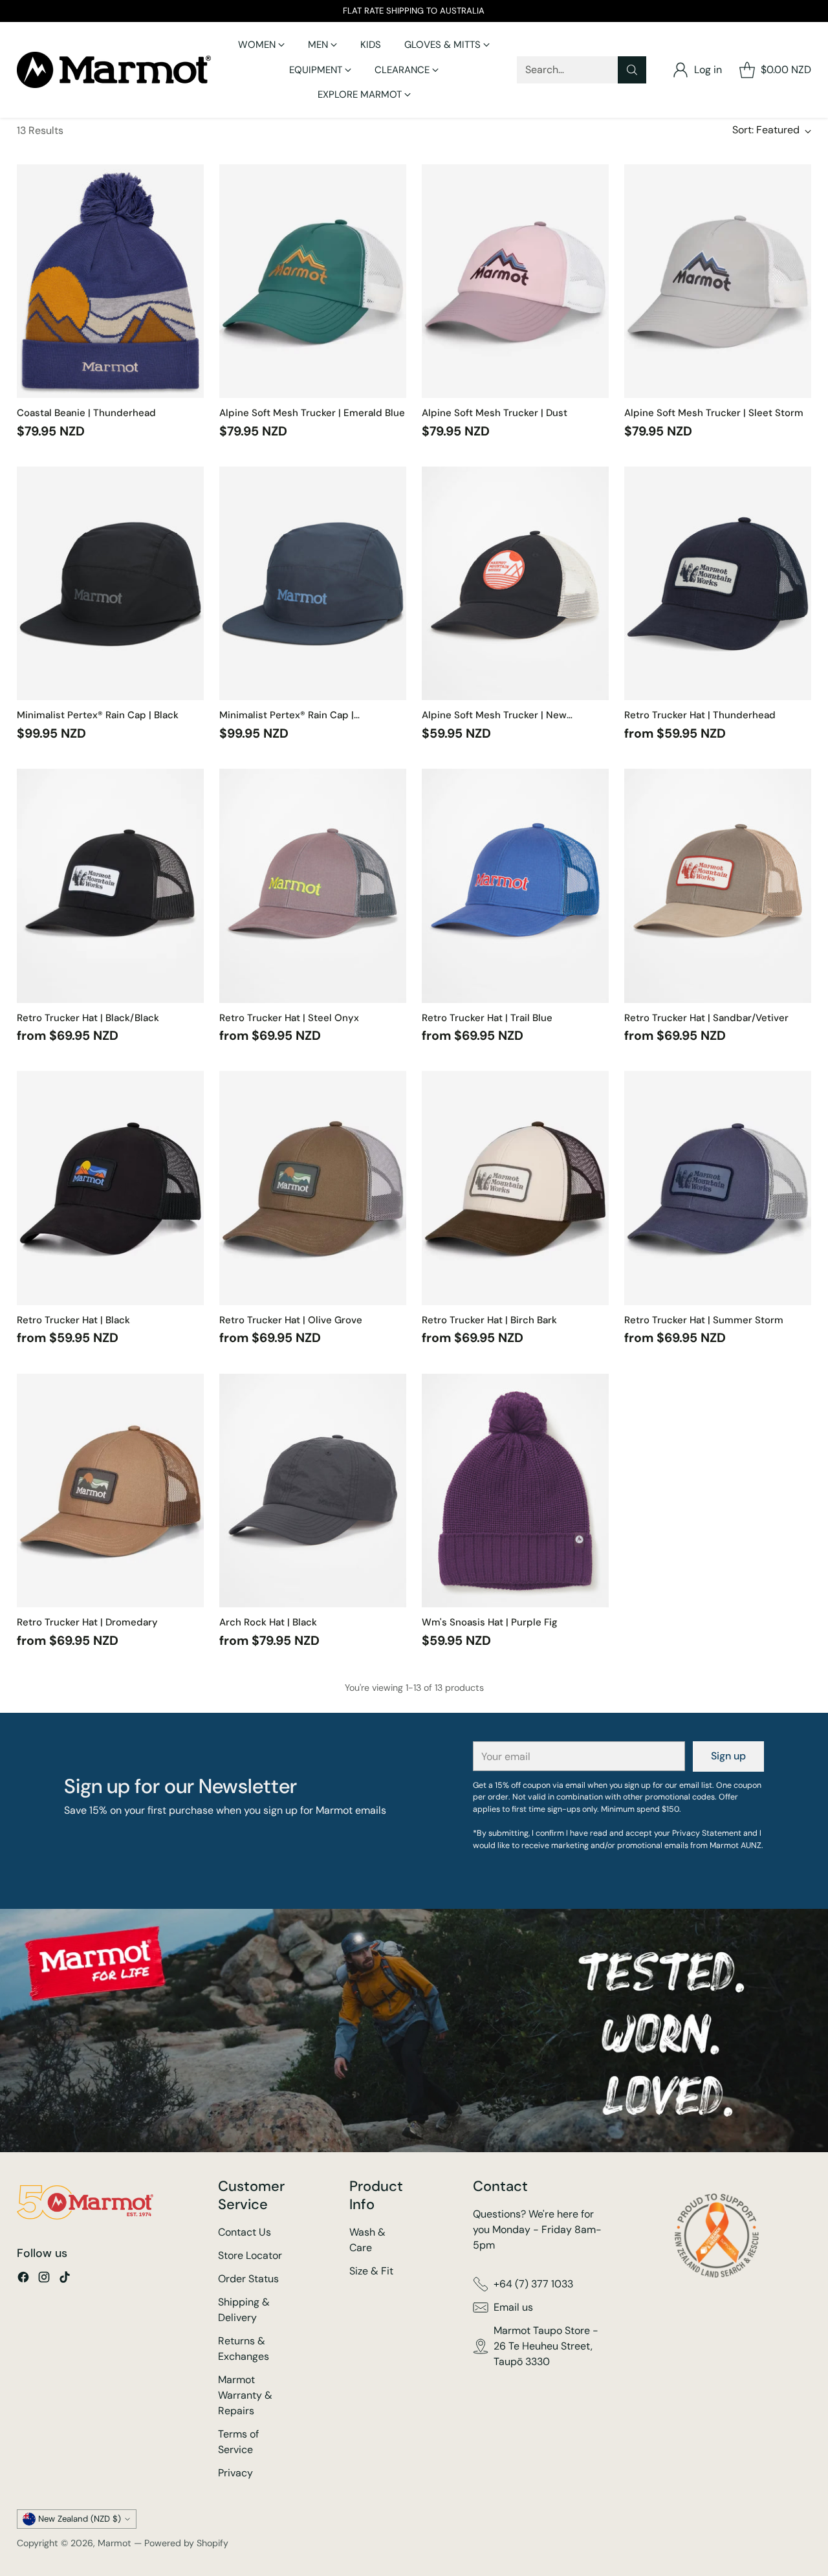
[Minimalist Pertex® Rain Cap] (110, 584)
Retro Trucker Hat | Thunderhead (700, 715)
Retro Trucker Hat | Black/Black (88, 1018)
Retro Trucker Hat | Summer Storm (704, 1320)
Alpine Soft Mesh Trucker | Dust (495, 413)
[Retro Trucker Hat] (718, 584)
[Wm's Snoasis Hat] (515, 1491)
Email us (513, 2307)
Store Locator (250, 2255)
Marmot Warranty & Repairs (245, 2395)
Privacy (235, 2473)
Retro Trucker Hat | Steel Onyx (289, 1018)
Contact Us (245, 2232)
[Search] (632, 70)
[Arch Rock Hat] (313, 1491)
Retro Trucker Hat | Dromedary (87, 1622)
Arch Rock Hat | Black (268, 1622)
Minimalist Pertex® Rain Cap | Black (98, 715)
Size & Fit (371, 2271)
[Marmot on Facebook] (23, 2279)
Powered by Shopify (186, 2543)
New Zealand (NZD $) (80, 2519)
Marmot (114, 2543)
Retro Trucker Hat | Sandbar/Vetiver (706, 1018)
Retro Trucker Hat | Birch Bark (489, 1320)
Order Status (248, 2279)
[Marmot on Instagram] (44, 2279)
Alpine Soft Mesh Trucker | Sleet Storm (714, 413)
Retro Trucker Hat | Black (73, 1320)
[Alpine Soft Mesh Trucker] (313, 281)
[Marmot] (114, 70)
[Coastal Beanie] (110, 281)
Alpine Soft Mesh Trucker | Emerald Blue (312, 413)
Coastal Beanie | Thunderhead (86, 413)
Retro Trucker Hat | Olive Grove (291, 1320)
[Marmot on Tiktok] (65, 2279)
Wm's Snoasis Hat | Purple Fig (490, 1622)
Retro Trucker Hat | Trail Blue (487, 1018)
